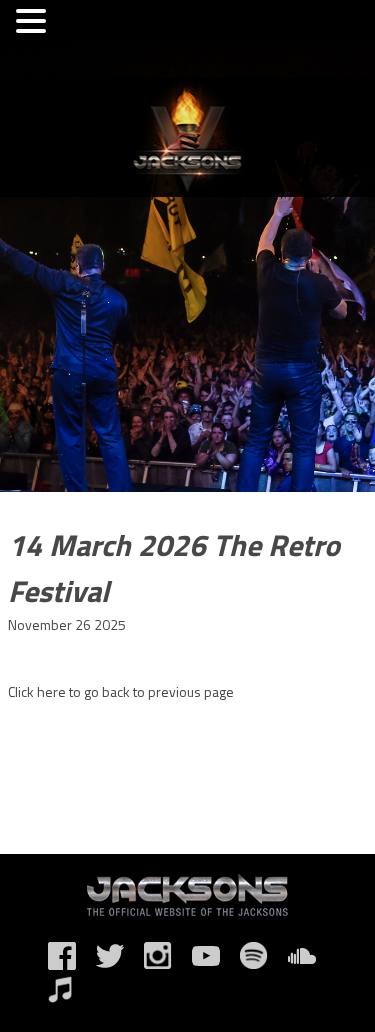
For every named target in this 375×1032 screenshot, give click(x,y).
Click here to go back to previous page (121, 691)
